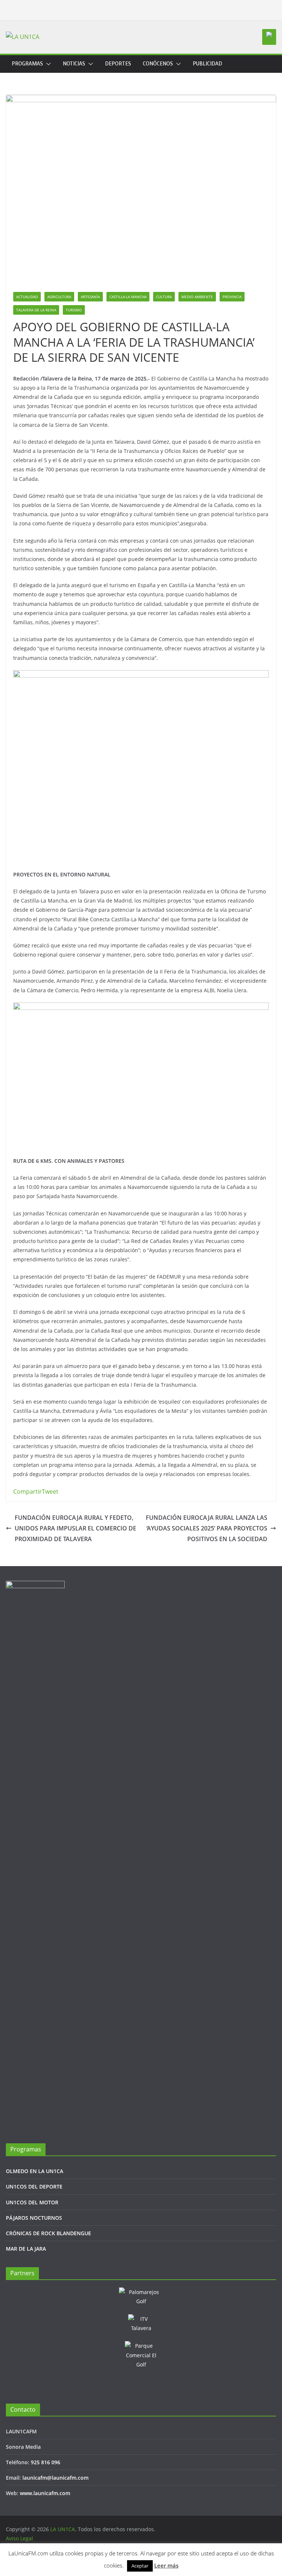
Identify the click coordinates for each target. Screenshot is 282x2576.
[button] (47, 64)
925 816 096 (46, 2462)
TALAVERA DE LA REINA (36, 310)
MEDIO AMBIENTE (197, 297)
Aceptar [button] (140, 2566)
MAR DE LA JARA (26, 2249)
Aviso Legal (19, 2538)
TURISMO (74, 310)
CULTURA (164, 297)
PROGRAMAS (27, 64)
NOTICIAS (74, 64)
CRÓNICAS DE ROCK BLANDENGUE (48, 2233)
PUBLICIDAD (207, 64)
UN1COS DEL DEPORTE (34, 2186)
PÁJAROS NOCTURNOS (34, 2218)
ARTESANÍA (90, 297)
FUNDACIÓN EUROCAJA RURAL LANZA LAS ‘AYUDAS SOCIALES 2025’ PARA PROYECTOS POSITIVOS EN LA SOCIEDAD (207, 1528)
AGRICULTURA (59, 297)
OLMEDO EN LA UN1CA (35, 2171)
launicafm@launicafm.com (55, 2478)
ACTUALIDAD (27, 297)
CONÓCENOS (158, 64)
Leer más (166, 2565)
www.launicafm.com (45, 2493)
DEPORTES (118, 64)
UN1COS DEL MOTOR (32, 2202)
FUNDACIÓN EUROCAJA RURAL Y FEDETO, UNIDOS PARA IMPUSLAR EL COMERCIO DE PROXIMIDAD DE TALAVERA (75, 1528)
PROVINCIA (232, 297)
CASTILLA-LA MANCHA (128, 297)
